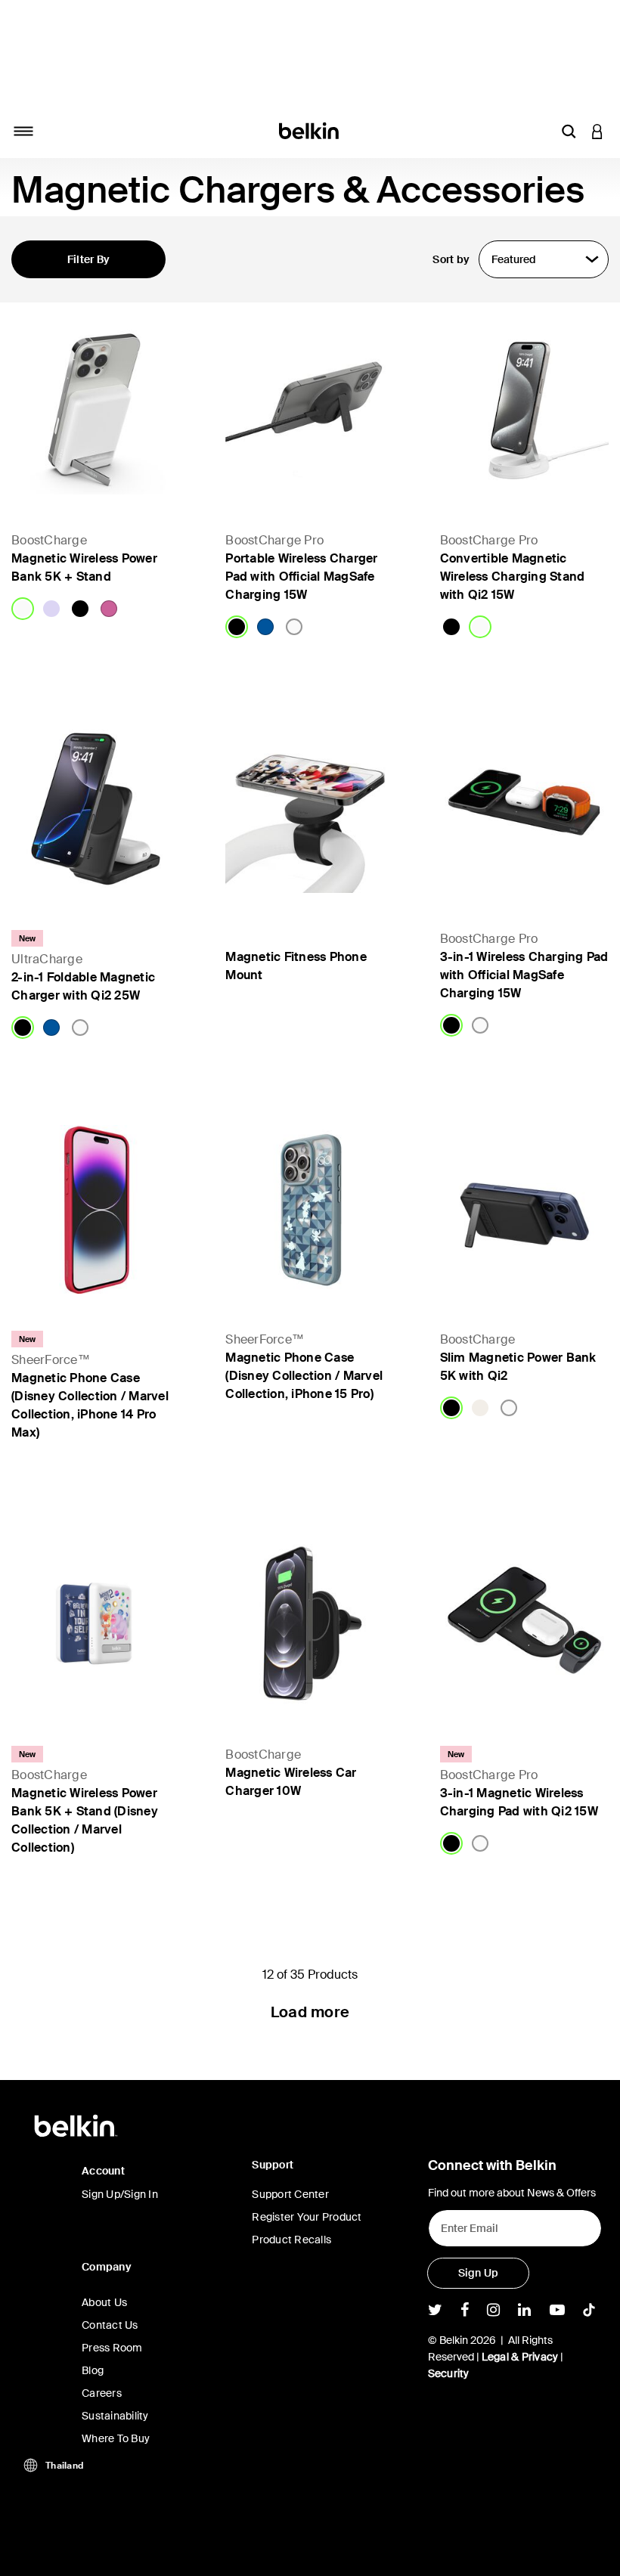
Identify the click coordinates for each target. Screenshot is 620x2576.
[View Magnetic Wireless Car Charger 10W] (310, 1624)
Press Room (112, 2348)
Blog (93, 2370)
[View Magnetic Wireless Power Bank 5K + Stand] (96, 409)
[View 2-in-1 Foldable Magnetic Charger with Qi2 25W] (96, 809)
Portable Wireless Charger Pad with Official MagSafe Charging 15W (301, 577)
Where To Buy (116, 2438)
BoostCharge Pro (274, 540)
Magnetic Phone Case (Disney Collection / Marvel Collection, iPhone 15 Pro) (304, 1376)
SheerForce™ (51, 1360)
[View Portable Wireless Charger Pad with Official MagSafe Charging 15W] (310, 409)
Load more (310, 2012)
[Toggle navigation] (23, 131)
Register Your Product (307, 2217)
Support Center (290, 2194)
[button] (569, 131)
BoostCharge (49, 540)
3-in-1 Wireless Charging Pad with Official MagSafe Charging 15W (524, 975)
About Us (104, 2302)
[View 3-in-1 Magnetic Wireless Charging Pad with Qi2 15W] (524, 1624)
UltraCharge (47, 959)
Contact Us (110, 2325)
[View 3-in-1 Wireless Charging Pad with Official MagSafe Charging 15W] (524, 809)
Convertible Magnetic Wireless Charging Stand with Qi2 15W (513, 577)
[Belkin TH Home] (310, 130)
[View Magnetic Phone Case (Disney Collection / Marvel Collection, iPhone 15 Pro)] (310, 1209)
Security (449, 2373)
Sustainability (115, 2416)
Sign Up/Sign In (120, 2194)
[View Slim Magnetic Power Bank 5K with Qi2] (524, 1209)
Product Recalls (291, 2240)
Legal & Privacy (520, 2357)
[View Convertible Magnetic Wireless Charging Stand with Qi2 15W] (524, 409)
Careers (102, 2393)
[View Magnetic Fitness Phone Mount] (310, 809)
